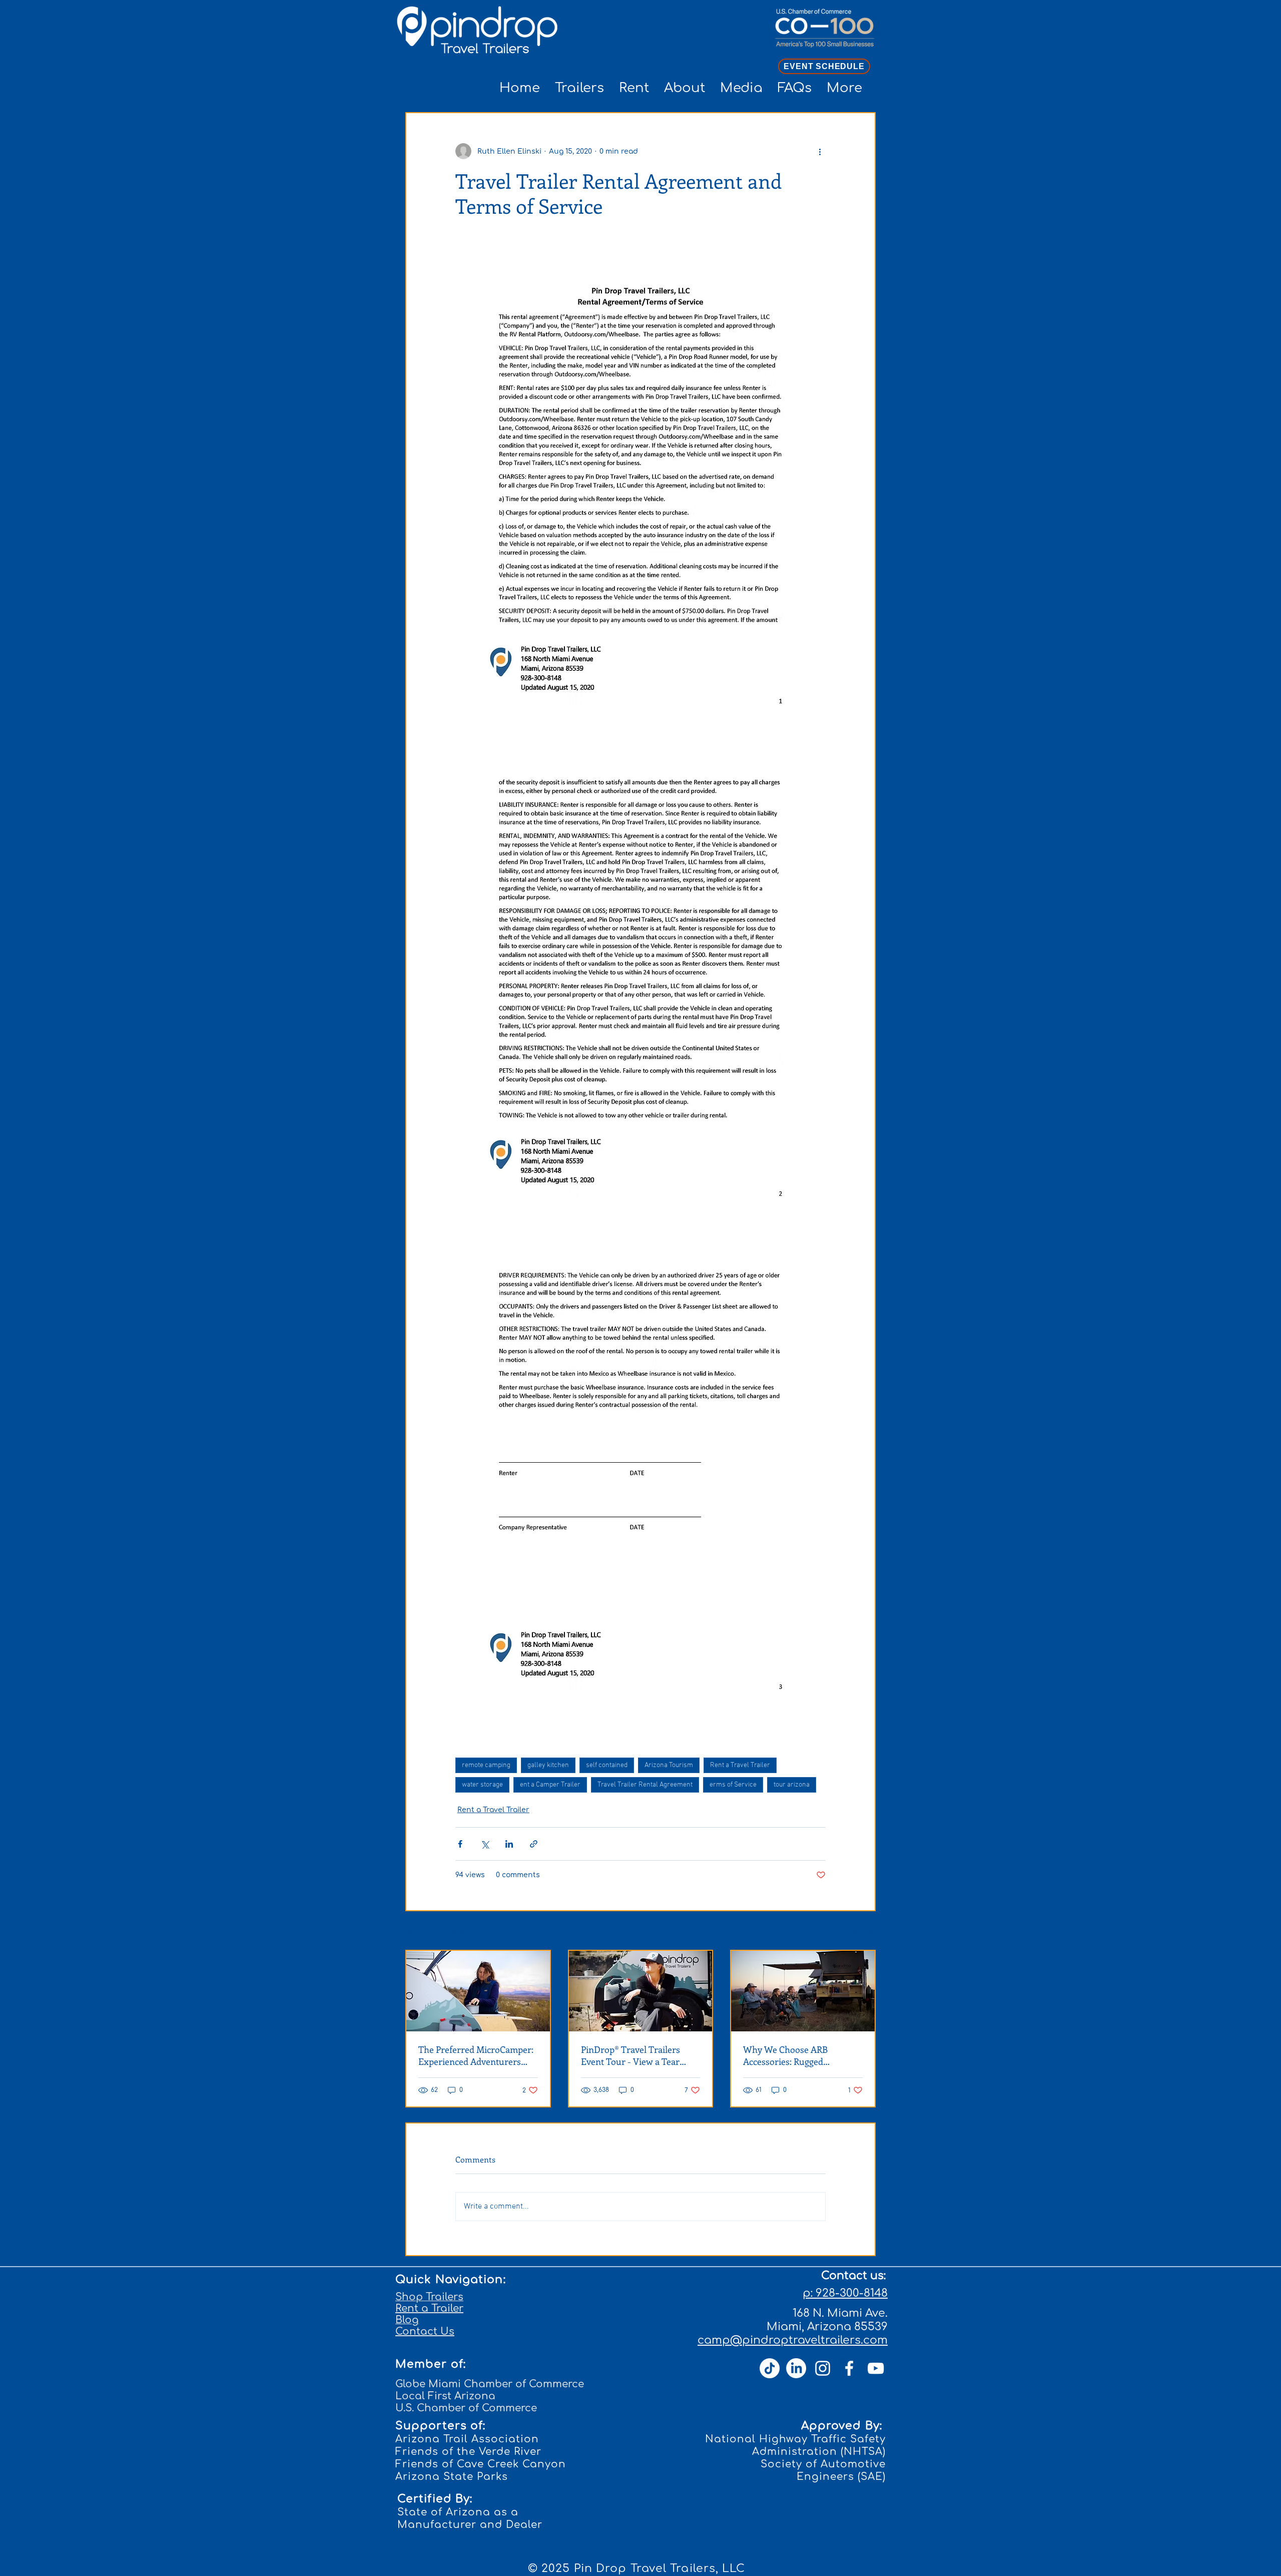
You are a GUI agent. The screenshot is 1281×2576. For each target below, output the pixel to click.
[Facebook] (849, 2368)
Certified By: (435, 2499)
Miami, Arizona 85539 (827, 2327)
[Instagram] (823, 2368)
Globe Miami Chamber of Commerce (490, 2384)
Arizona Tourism (669, 1765)
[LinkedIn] (796, 2368)
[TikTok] (770, 2368)
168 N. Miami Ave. (840, 2313)
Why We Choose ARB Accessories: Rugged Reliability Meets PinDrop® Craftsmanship (796, 2055)
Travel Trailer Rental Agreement (645, 1785)
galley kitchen (548, 1765)
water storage (482, 1785)
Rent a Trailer (429, 2308)
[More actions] (820, 151)
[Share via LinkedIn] (509, 1844)
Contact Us (425, 2331)
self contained (607, 1765)
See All (863, 1931)
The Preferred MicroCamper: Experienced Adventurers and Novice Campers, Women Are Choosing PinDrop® (477, 2055)
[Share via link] (534, 1844)
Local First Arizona (445, 2396)
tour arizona (792, 1785)
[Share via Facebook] (460, 1844)
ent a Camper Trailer (550, 1785)
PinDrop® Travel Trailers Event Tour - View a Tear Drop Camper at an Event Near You (631, 2055)
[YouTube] (876, 2368)
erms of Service (733, 1785)
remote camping (486, 1765)
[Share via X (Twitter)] (485, 1844)
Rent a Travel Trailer (740, 1765)
